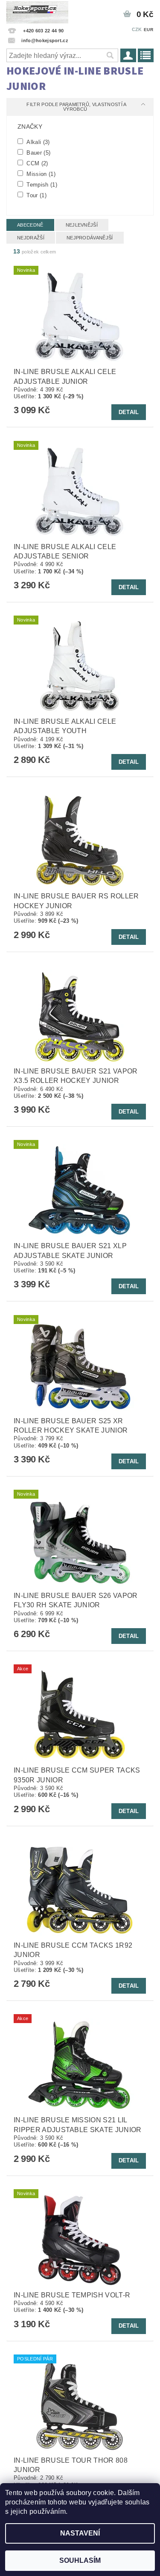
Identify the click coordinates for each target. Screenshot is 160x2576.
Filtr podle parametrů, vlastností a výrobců (76, 107)
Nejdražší (31, 238)
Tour (36, 195)
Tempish (41, 184)
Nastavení (80, 2533)
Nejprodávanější (90, 238)
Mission (40, 174)
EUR (148, 30)
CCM (36, 163)
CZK (137, 29)
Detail (129, 412)
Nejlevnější (82, 225)
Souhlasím (80, 2560)
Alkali (37, 142)
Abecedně (30, 225)
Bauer (38, 153)
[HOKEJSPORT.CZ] (37, 11)
